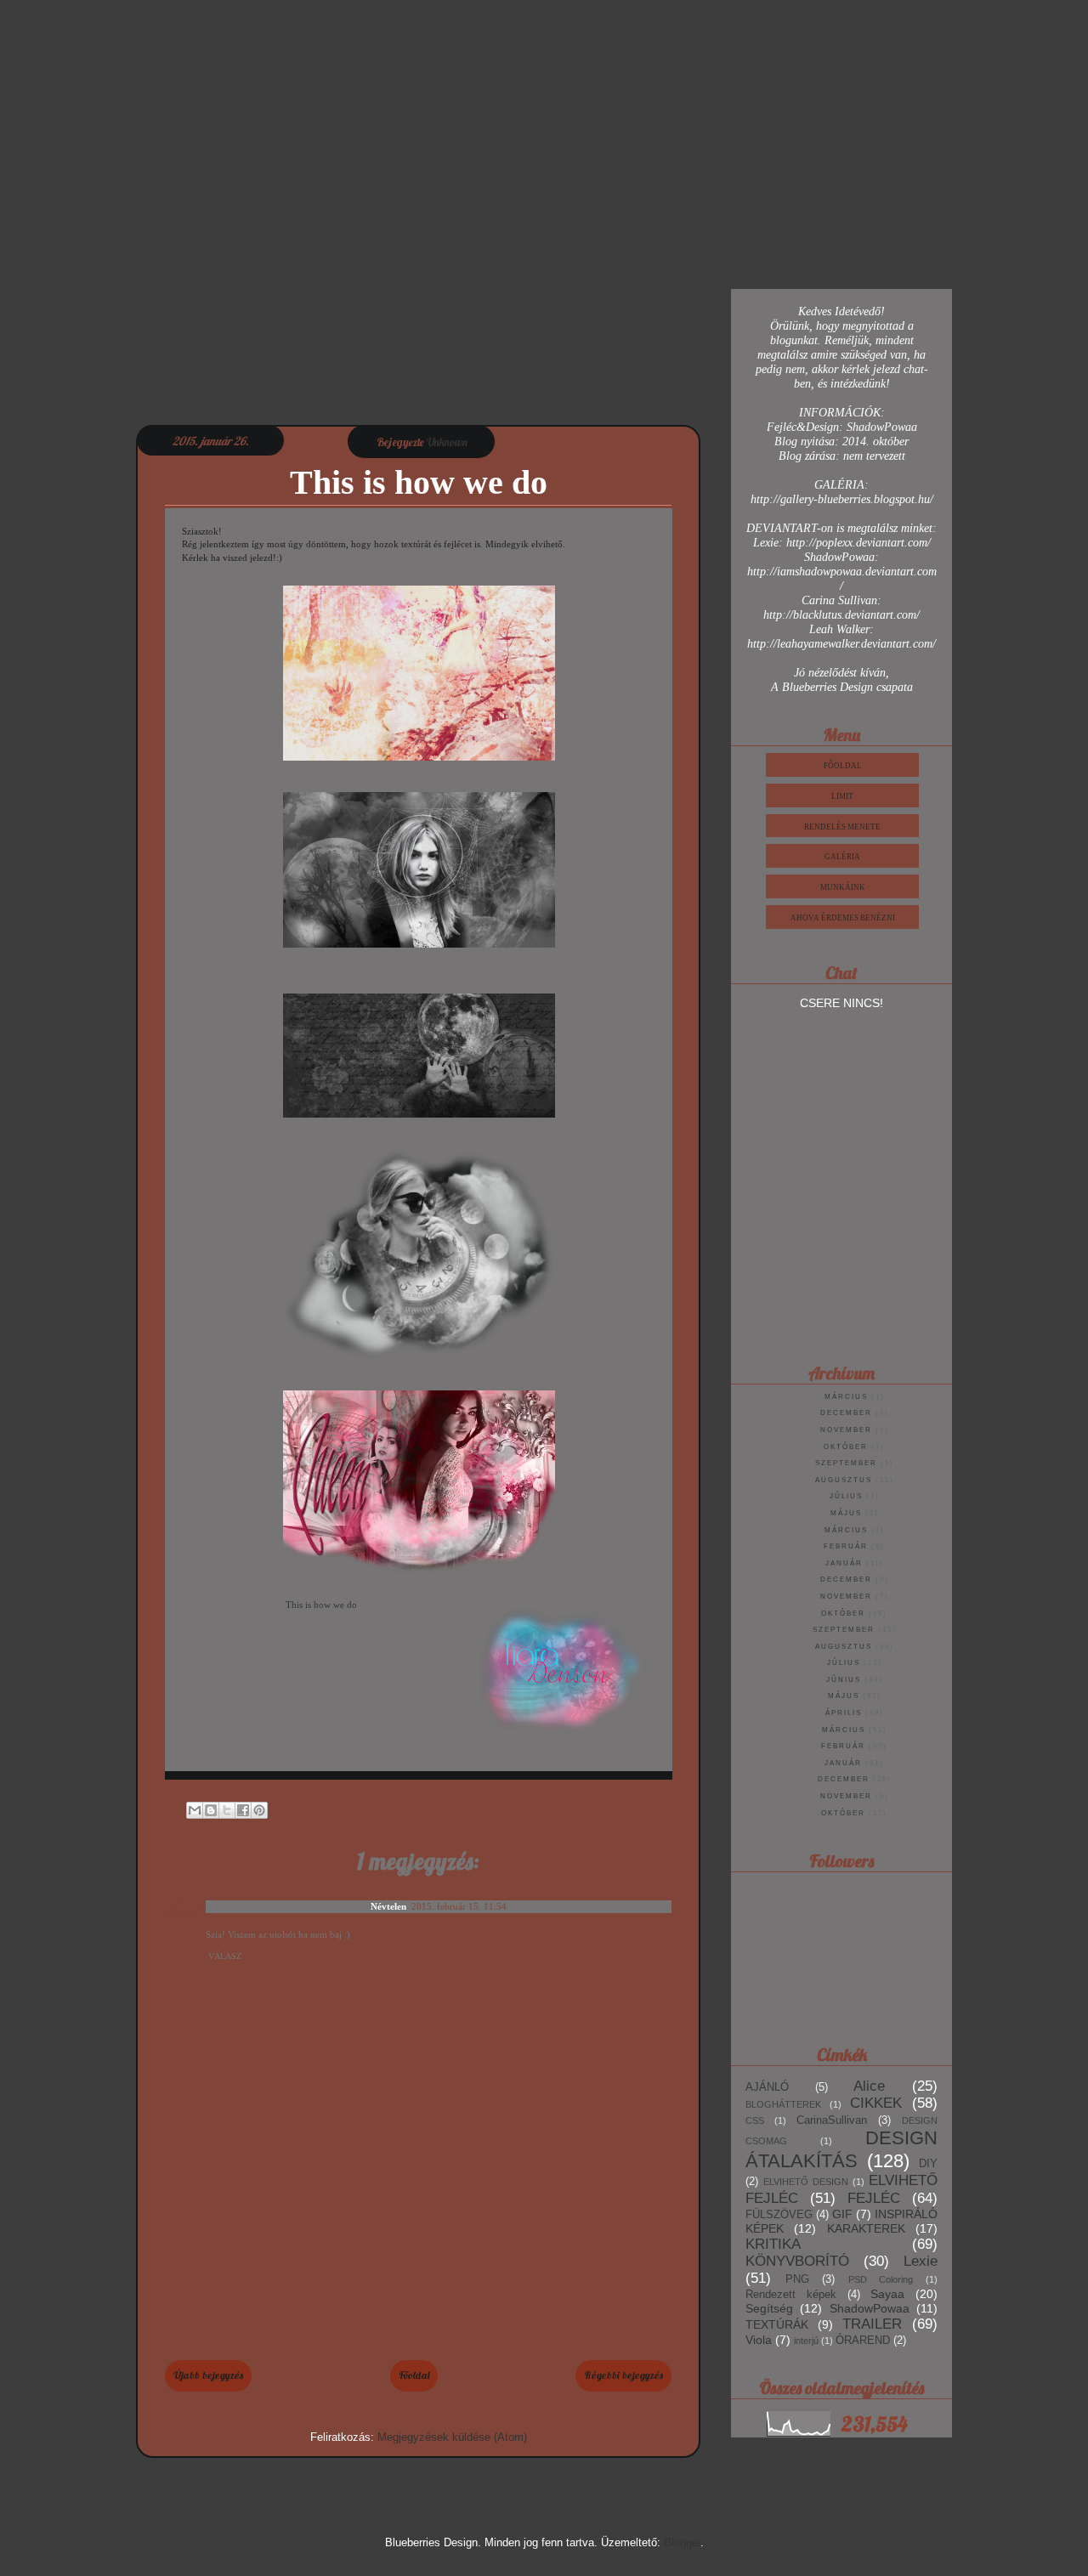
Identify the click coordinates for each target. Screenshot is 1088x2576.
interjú (806, 2341)
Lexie (921, 2261)
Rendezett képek (791, 2295)
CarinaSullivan (832, 2120)
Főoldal (414, 2375)
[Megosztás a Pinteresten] (259, 1810)
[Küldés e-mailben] (195, 1810)
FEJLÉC (874, 2198)
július (846, 1496)
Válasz (225, 1956)
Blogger (682, 2542)
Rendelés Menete (842, 827)
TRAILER (872, 2324)
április (844, 1713)
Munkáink (843, 887)
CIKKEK (876, 2103)
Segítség (769, 2308)
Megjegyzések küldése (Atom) (452, 2437)
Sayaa (887, 2294)
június (844, 1680)
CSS (755, 2120)
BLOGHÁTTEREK (783, 2104)
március (846, 1397)
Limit (842, 796)
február (846, 1546)
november (846, 1430)
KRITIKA (773, 2244)
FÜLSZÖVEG (779, 2215)
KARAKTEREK (866, 2228)
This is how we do (321, 1605)
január (844, 1563)
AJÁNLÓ (767, 2087)
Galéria (842, 857)
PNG (797, 2279)
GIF (842, 2214)
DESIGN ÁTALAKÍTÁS (841, 2149)
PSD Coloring (881, 2279)
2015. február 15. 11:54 (459, 1906)
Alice (869, 2086)
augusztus (844, 1480)
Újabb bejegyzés (208, 2375)
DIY (928, 2164)
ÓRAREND (863, 2341)
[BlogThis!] (211, 1810)
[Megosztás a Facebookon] (243, 1810)
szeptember (846, 1463)
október (846, 1447)
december (846, 1413)
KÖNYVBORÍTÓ (797, 2261)
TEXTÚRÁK (777, 2324)
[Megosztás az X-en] (227, 1810)
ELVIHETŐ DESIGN (806, 2182)
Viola (759, 2340)
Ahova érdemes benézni (843, 918)
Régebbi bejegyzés (623, 2375)
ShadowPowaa (870, 2308)
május (846, 1513)
